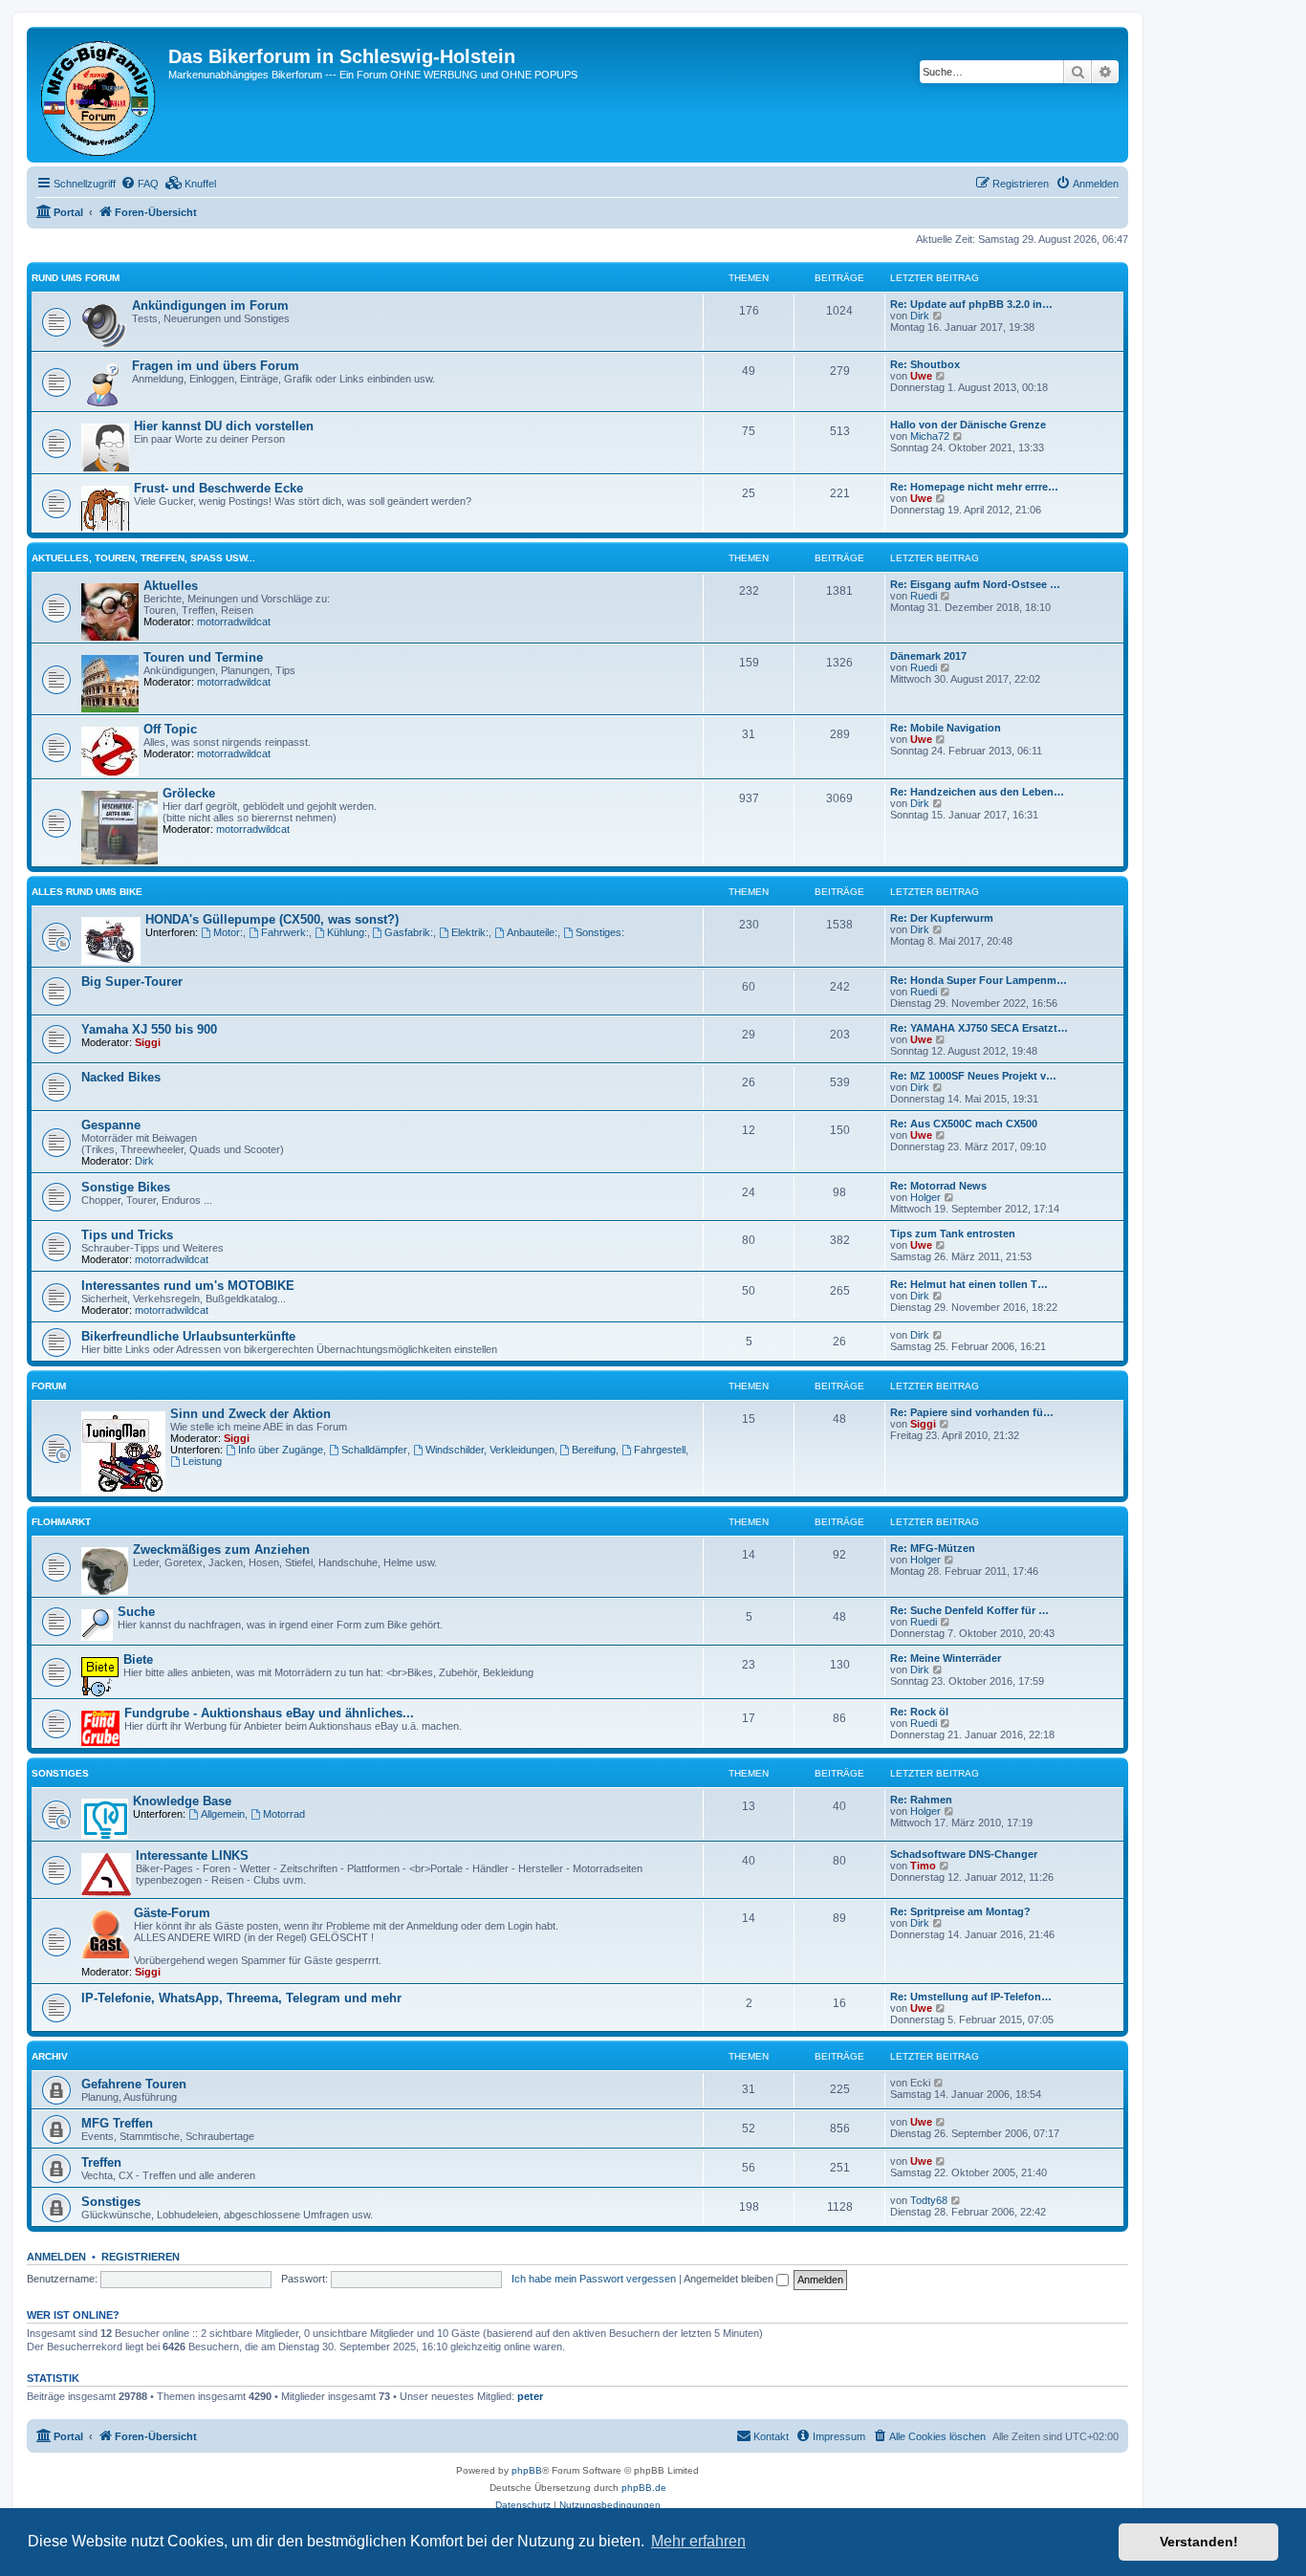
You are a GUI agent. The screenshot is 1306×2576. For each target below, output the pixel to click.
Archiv (50, 2056)
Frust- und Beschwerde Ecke (218, 488)
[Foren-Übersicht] (100, 95)
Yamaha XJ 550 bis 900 (149, 1029)
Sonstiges (60, 1773)
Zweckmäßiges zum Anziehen (221, 1550)
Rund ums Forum (76, 278)
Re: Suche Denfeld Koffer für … (969, 1610)
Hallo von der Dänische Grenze (968, 425)
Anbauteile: (532, 932)
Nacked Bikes (121, 1077)
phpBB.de (644, 2488)
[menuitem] (140, 184)
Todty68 (929, 2200)
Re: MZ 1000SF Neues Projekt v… (973, 1076)
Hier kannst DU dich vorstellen (224, 426)
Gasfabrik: (409, 932)
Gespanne (111, 1125)
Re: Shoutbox (925, 364)
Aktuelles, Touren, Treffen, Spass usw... (143, 558)
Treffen (101, 2162)
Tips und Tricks (127, 1235)
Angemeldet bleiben (730, 2279)
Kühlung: (347, 932)
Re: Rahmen (921, 1800)
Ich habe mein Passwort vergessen (594, 2279)
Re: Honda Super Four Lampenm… (979, 980)
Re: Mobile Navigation (946, 728)
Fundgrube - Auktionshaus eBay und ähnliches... (269, 1713)
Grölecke (189, 793)
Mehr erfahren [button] (698, 2541)
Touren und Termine (203, 657)
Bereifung (594, 1450)
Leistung (202, 1461)
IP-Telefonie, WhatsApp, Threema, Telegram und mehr (241, 1998)
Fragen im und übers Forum (216, 366)
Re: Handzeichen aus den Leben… (977, 792)
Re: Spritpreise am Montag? (960, 1911)
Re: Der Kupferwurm (942, 918)
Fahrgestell (660, 1450)
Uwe (921, 376)
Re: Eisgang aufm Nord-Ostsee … (975, 584)
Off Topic (170, 729)
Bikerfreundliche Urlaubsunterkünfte (188, 1336)
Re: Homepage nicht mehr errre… (974, 487)
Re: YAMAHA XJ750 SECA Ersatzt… (979, 1028)
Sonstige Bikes (126, 1187)
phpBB (527, 2470)
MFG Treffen (117, 2123)
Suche (136, 1612)
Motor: (228, 932)
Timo (923, 1866)
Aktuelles (171, 586)
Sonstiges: (600, 932)
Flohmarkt (61, 1522)
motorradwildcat (234, 622)
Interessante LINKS (192, 1856)
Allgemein (223, 1814)
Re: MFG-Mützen (933, 1548)
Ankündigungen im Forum (210, 306)
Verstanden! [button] (1199, 2542)
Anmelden (56, 2257)
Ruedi (924, 596)
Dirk (920, 316)
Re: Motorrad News (938, 1186)
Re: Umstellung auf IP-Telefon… (971, 1997)
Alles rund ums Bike (87, 892)
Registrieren (141, 2257)
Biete (138, 1659)
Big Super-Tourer (132, 982)
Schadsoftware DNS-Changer (964, 1854)
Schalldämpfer (374, 1450)
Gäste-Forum (172, 1913)
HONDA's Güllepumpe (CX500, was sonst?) (272, 919)
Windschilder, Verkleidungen (490, 1450)
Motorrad (284, 1814)
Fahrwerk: (285, 932)
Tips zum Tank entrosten (953, 1233)
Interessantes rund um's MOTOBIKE (188, 1286)
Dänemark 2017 (928, 656)
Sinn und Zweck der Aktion (250, 1414)
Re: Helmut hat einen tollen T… (969, 1284)
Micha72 (930, 436)
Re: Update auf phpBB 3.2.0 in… (971, 304)
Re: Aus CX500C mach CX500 (964, 1124)
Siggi (148, 1042)
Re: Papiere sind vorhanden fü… (972, 1412)
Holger (925, 1197)
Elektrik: (470, 932)
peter (530, 2396)
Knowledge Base (182, 1801)
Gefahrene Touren (134, 2084)
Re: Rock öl (919, 1712)
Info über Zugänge (281, 1450)
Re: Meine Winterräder (946, 1658)
